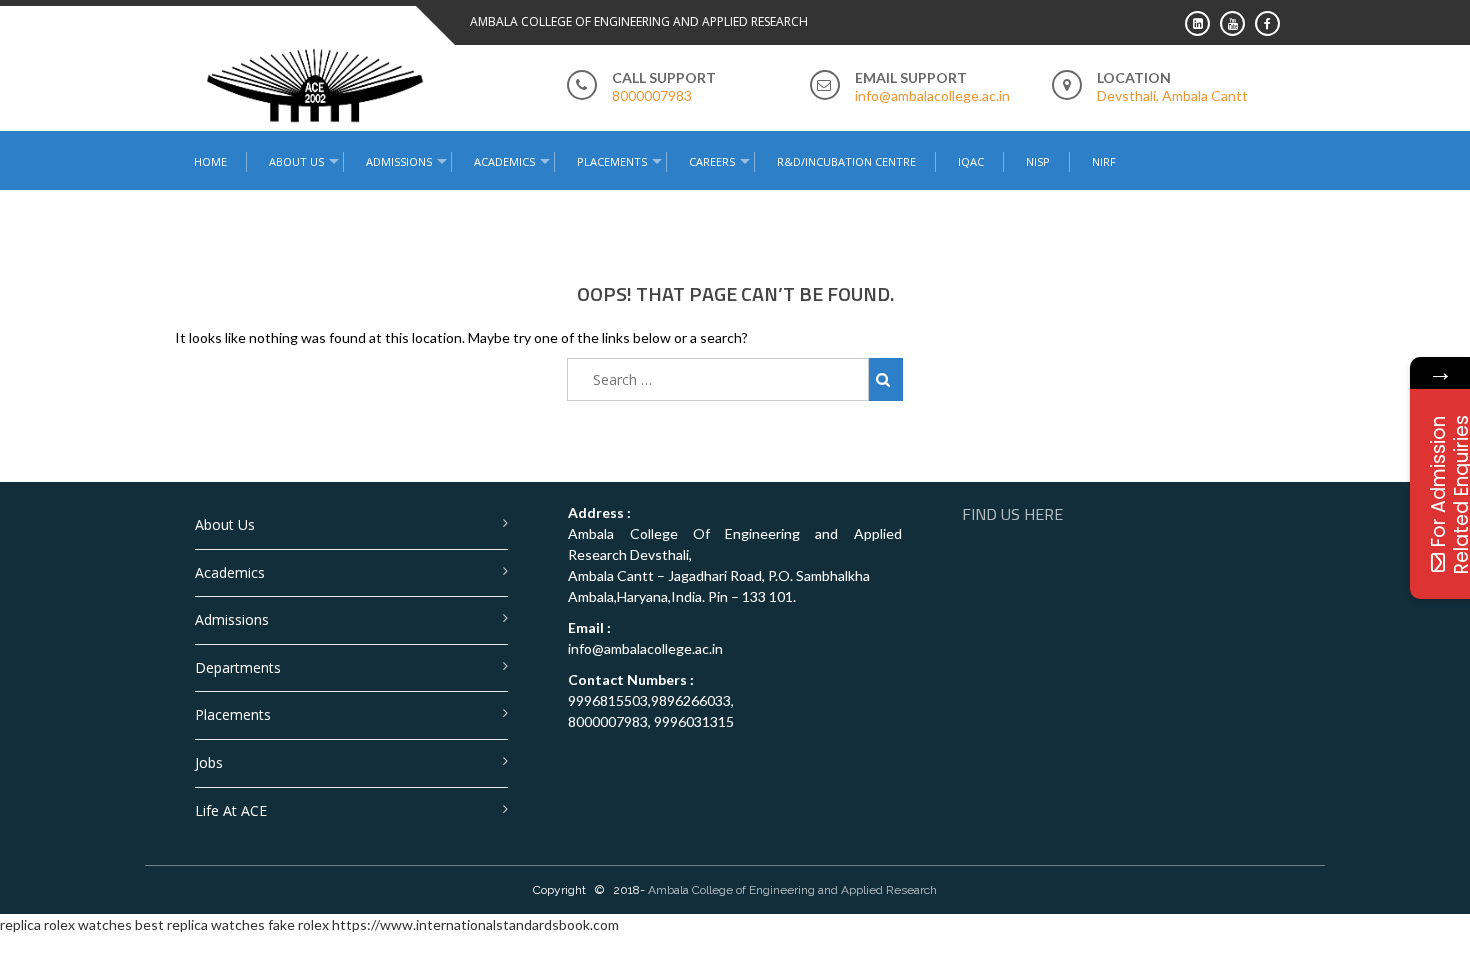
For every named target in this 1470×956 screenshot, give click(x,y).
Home (210, 161)
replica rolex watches (66, 924)
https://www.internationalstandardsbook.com (475, 924)
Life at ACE (231, 810)
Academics (230, 572)
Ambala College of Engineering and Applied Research (792, 890)
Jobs (209, 762)
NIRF (1104, 161)
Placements (612, 161)
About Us (225, 524)
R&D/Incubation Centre (846, 161)
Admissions (232, 619)
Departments (238, 667)
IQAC (971, 161)
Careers (712, 161)
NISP (1038, 161)
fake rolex (298, 924)
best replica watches (200, 924)
